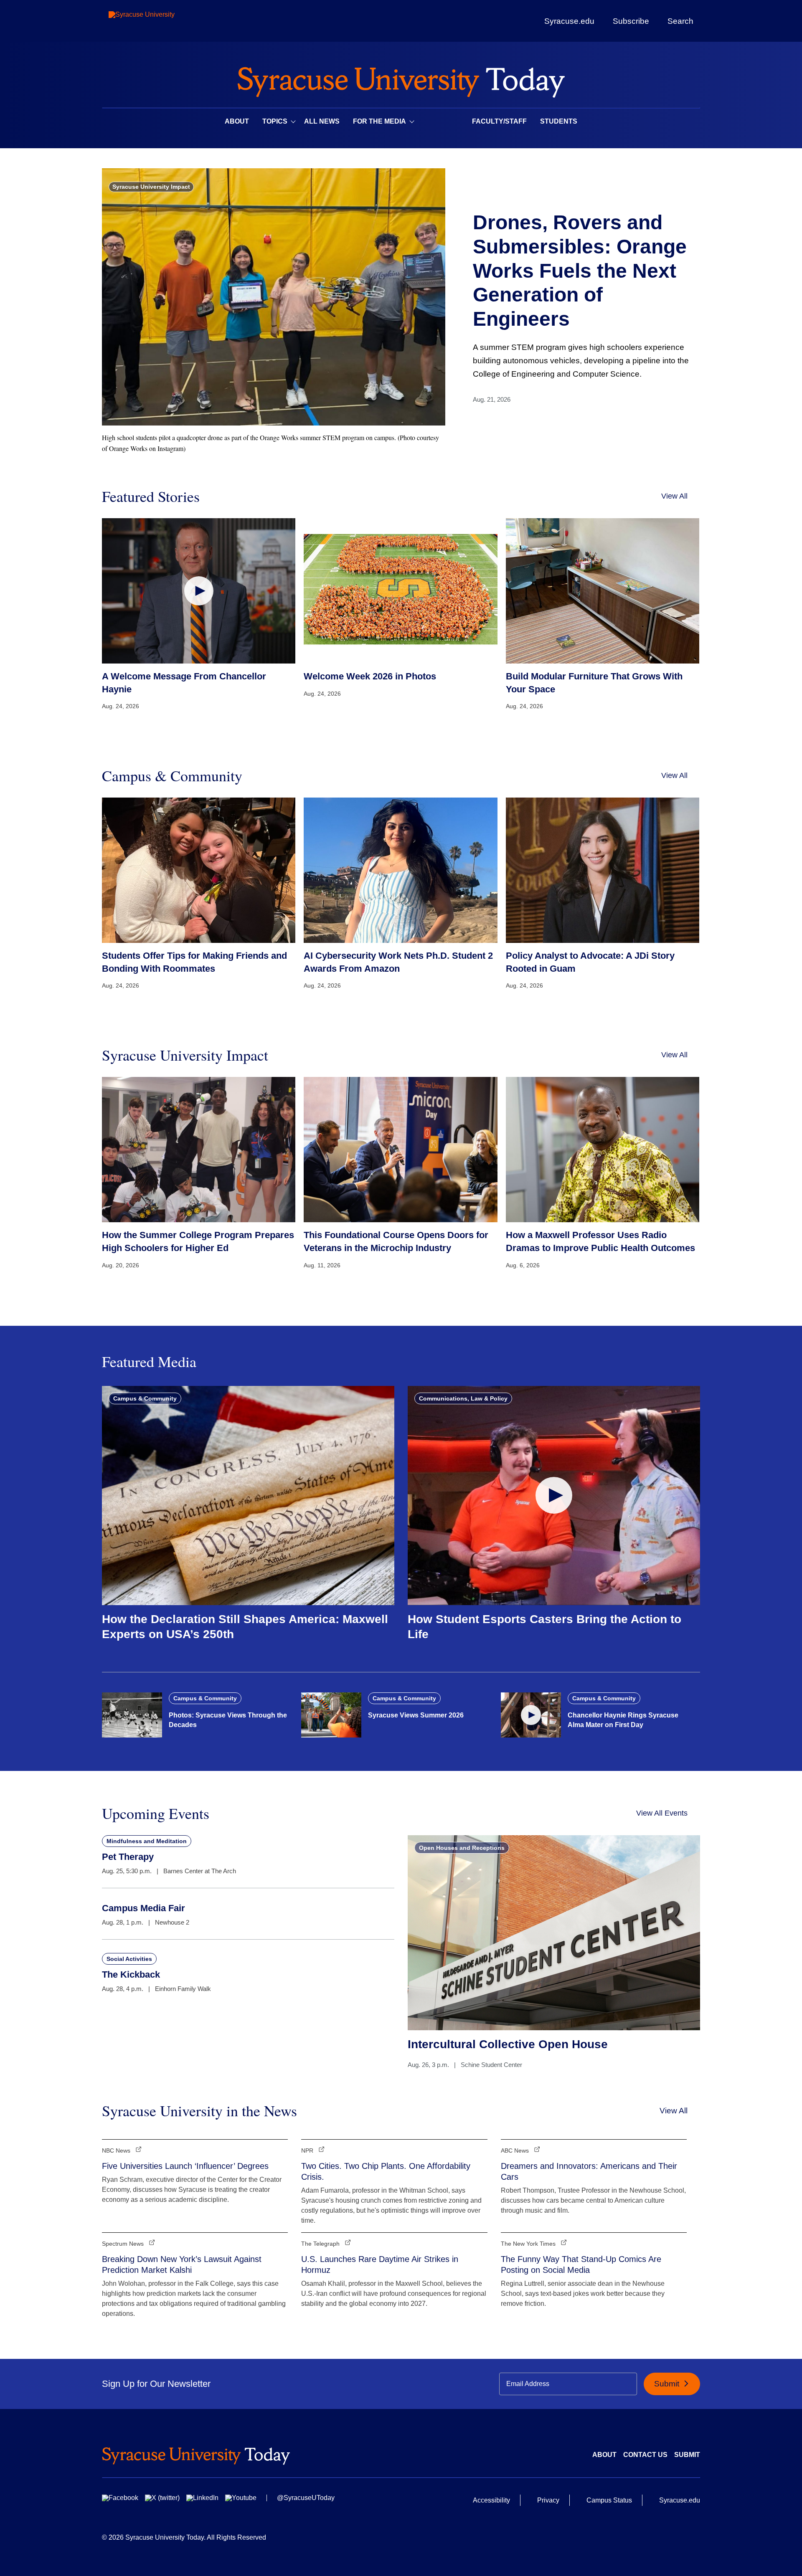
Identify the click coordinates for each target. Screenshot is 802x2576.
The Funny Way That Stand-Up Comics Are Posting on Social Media (581, 2264)
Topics (275, 121)
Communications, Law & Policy (463, 1398)
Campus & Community (145, 1398)
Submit (668, 2384)
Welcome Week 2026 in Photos (370, 676)
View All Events (662, 1813)
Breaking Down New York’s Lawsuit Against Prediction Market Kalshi (182, 2264)
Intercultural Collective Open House (508, 2044)
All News (322, 121)
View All (674, 496)
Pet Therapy (128, 1857)
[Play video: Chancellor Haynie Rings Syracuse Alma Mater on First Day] (531, 1715)
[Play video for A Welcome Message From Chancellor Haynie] (199, 591)
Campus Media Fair (143, 1908)
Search (680, 21)
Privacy (548, 2500)
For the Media (379, 121)
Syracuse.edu (569, 21)
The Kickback (131, 1974)
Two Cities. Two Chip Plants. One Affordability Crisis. (386, 2171)
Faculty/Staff (499, 121)
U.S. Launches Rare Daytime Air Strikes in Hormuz (380, 2264)
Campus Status (609, 2500)
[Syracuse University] (161, 21)
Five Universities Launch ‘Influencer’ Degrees (185, 2166)
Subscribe (631, 21)
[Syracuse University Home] (401, 80)
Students (559, 121)
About (237, 121)
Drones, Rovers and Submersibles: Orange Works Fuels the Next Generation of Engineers (580, 270)
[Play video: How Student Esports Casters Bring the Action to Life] (554, 1496)
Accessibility (491, 2500)
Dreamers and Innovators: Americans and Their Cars (589, 2171)
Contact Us (645, 2455)
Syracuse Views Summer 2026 (416, 1715)
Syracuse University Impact (151, 187)
